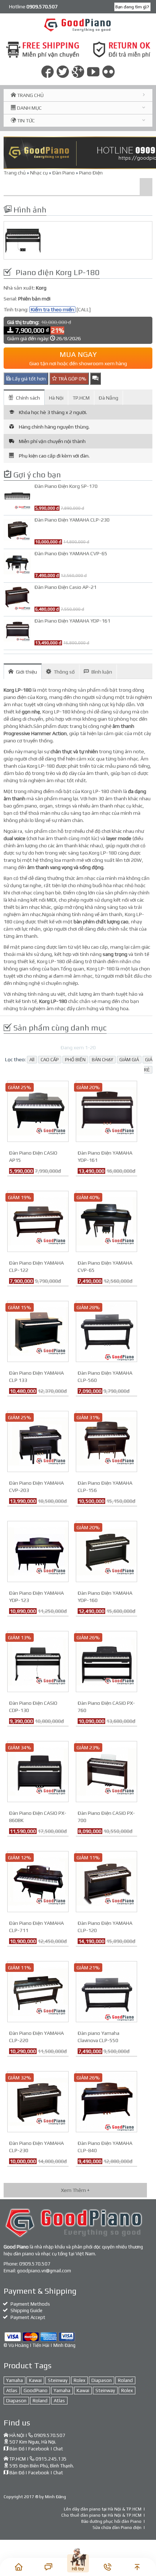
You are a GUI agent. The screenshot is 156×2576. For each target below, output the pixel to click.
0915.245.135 (51, 2459)
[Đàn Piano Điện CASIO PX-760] (106, 1661)
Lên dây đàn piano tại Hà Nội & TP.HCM (103, 2509)
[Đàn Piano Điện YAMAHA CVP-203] (38, 1441)
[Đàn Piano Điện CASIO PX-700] (106, 1771)
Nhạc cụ (39, 173)
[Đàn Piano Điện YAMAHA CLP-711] (38, 1881)
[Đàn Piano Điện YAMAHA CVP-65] (106, 1221)
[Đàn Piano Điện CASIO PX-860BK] (38, 1771)
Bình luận (102, 672)
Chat (58, 2449)
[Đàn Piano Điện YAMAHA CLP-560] (106, 1331)
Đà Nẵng (108, 398)
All (32, 1060)
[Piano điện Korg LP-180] (78, 240)
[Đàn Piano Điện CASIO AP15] (38, 1111)
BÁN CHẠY (102, 1060)
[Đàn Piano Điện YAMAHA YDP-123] (38, 1551)
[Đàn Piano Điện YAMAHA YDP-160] (106, 1551)
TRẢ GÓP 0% (72, 379)
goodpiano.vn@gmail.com (44, 2271)
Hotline (33, 7)
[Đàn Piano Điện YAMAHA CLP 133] (38, 1331)
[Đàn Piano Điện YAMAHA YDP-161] (106, 1111)
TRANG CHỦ (30, 95)
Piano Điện (91, 173)
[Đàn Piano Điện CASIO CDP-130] (38, 1661)
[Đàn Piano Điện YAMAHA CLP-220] (38, 1991)
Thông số (64, 672)
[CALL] (84, 309)
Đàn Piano (63, 173)
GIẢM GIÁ (129, 1060)
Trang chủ (15, 173)
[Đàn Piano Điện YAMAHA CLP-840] (106, 2101)
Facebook (39, 2449)
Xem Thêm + (75, 2190)
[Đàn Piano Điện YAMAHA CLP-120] (106, 1881)
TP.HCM (81, 398)
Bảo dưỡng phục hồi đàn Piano (111, 2521)
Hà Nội (56, 398)
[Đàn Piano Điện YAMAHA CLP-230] (38, 2101)
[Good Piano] (78, 25)
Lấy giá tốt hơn (28, 379)
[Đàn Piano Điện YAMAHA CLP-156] (106, 1441)
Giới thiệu (26, 672)
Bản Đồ (17, 2449)
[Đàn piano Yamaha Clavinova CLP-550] (106, 1991)
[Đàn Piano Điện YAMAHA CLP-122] (38, 1221)
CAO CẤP (50, 1060)
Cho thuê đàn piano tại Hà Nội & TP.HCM (101, 2515)
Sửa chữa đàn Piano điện (117, 2527)
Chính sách (28, 398)
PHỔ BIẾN (75, 1060)
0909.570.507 (35, 2264)
